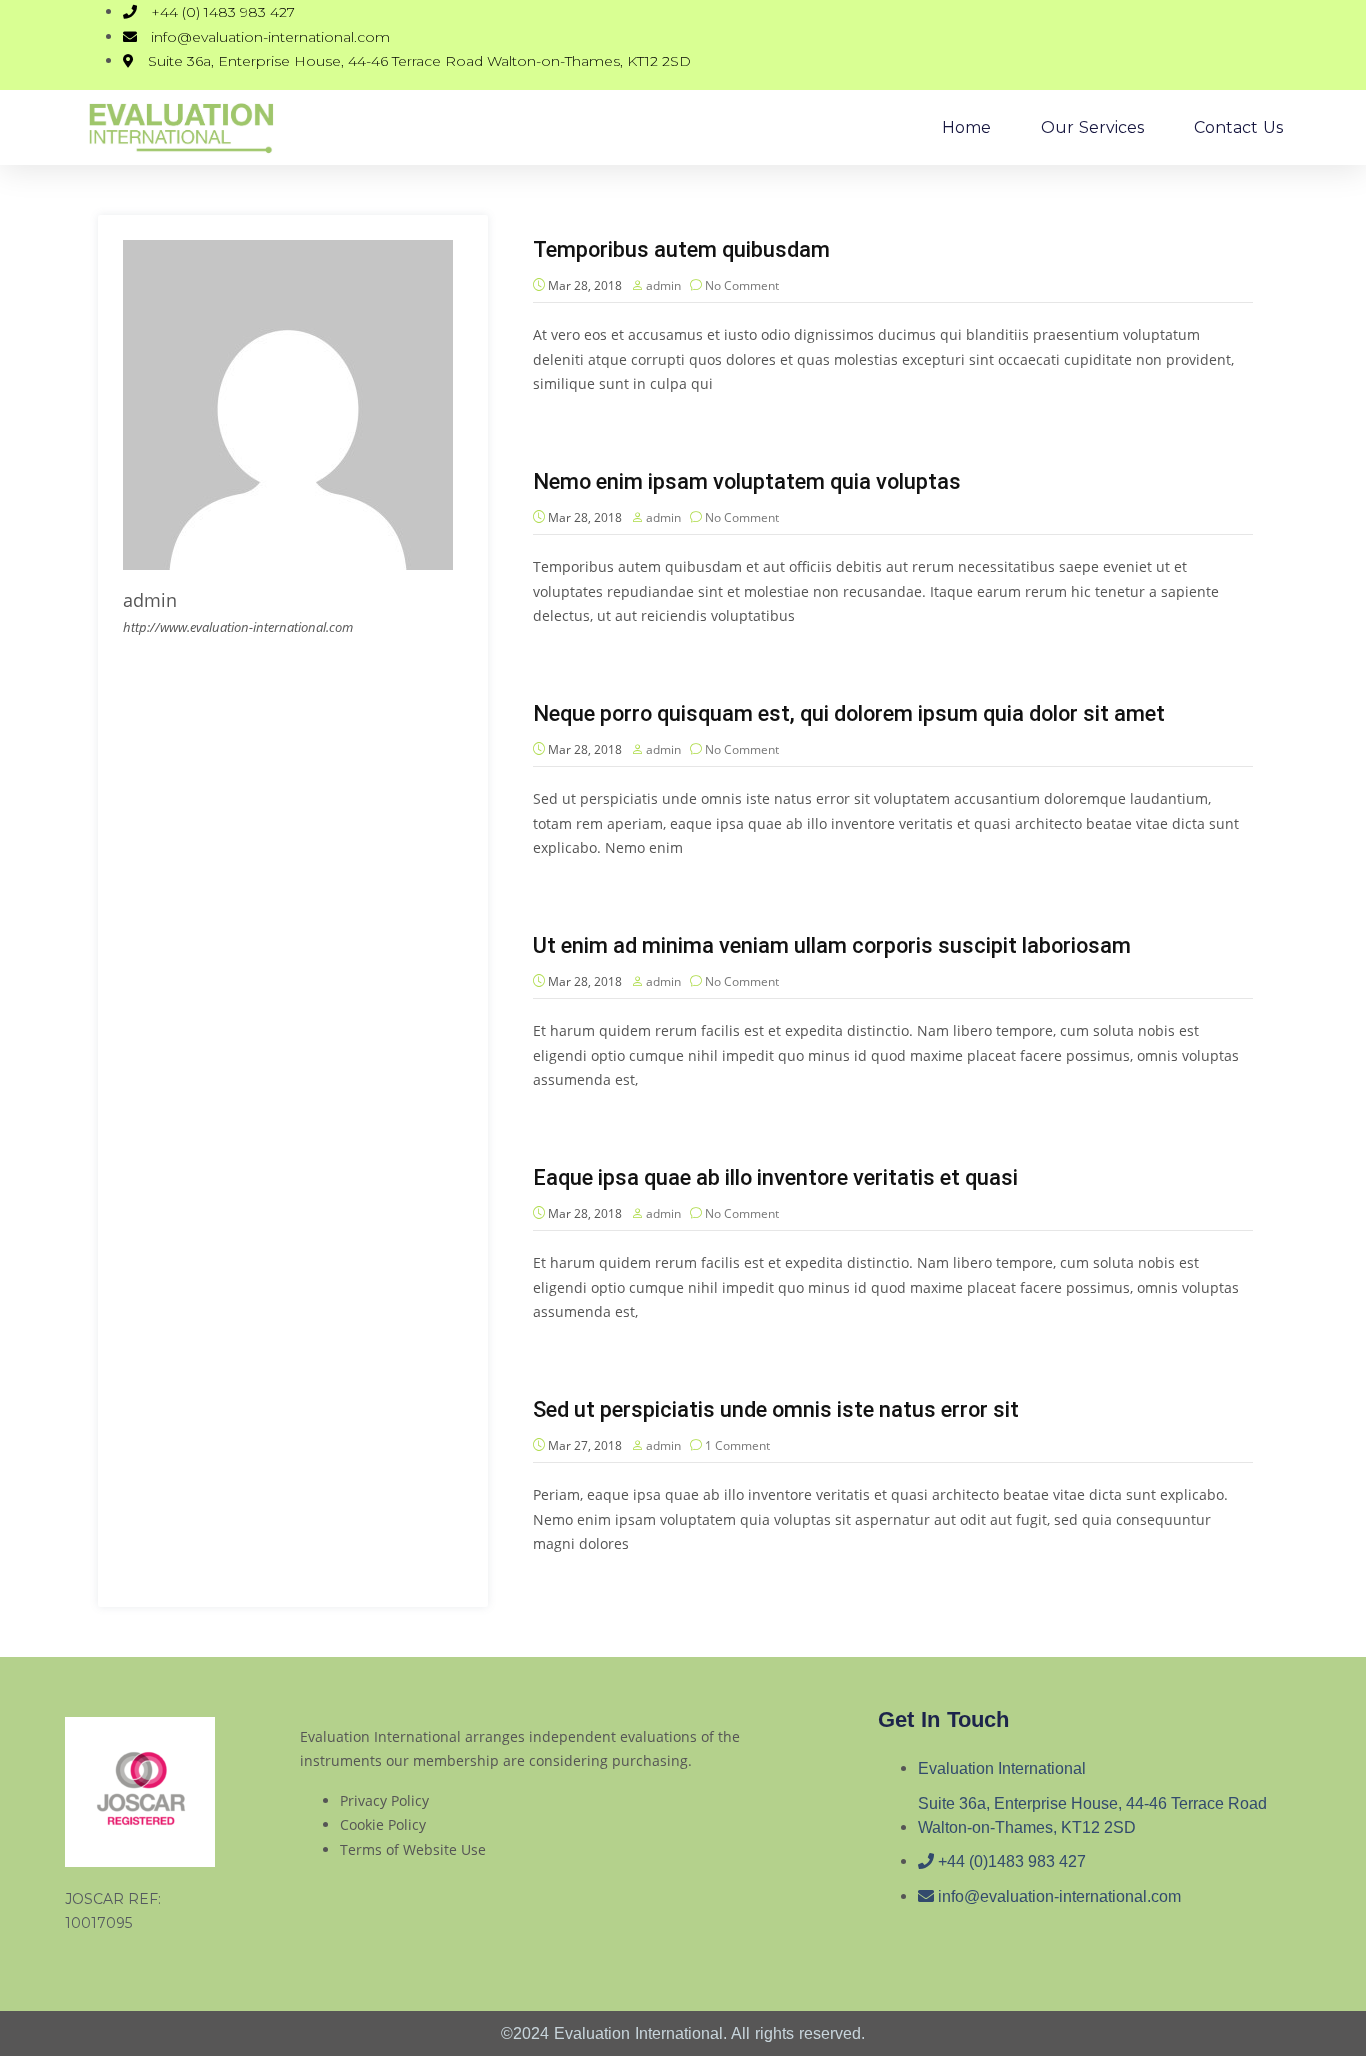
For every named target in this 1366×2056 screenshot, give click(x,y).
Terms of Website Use (413, 1849)
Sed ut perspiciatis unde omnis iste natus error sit (776, 1409)
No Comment (742, 285)
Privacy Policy (384, 1800)
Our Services (1092, 127)
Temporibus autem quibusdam (681, 249)
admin (663, 285)
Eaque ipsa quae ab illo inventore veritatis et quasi (775, 1177)
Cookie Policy (383, 1824)
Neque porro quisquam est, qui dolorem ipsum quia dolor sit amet (849, 713)
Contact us (1238, 127)
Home (966, 127)
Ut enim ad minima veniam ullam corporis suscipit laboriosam (832, 945)
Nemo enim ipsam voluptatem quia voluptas (747, 481)
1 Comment (737, 1445)
